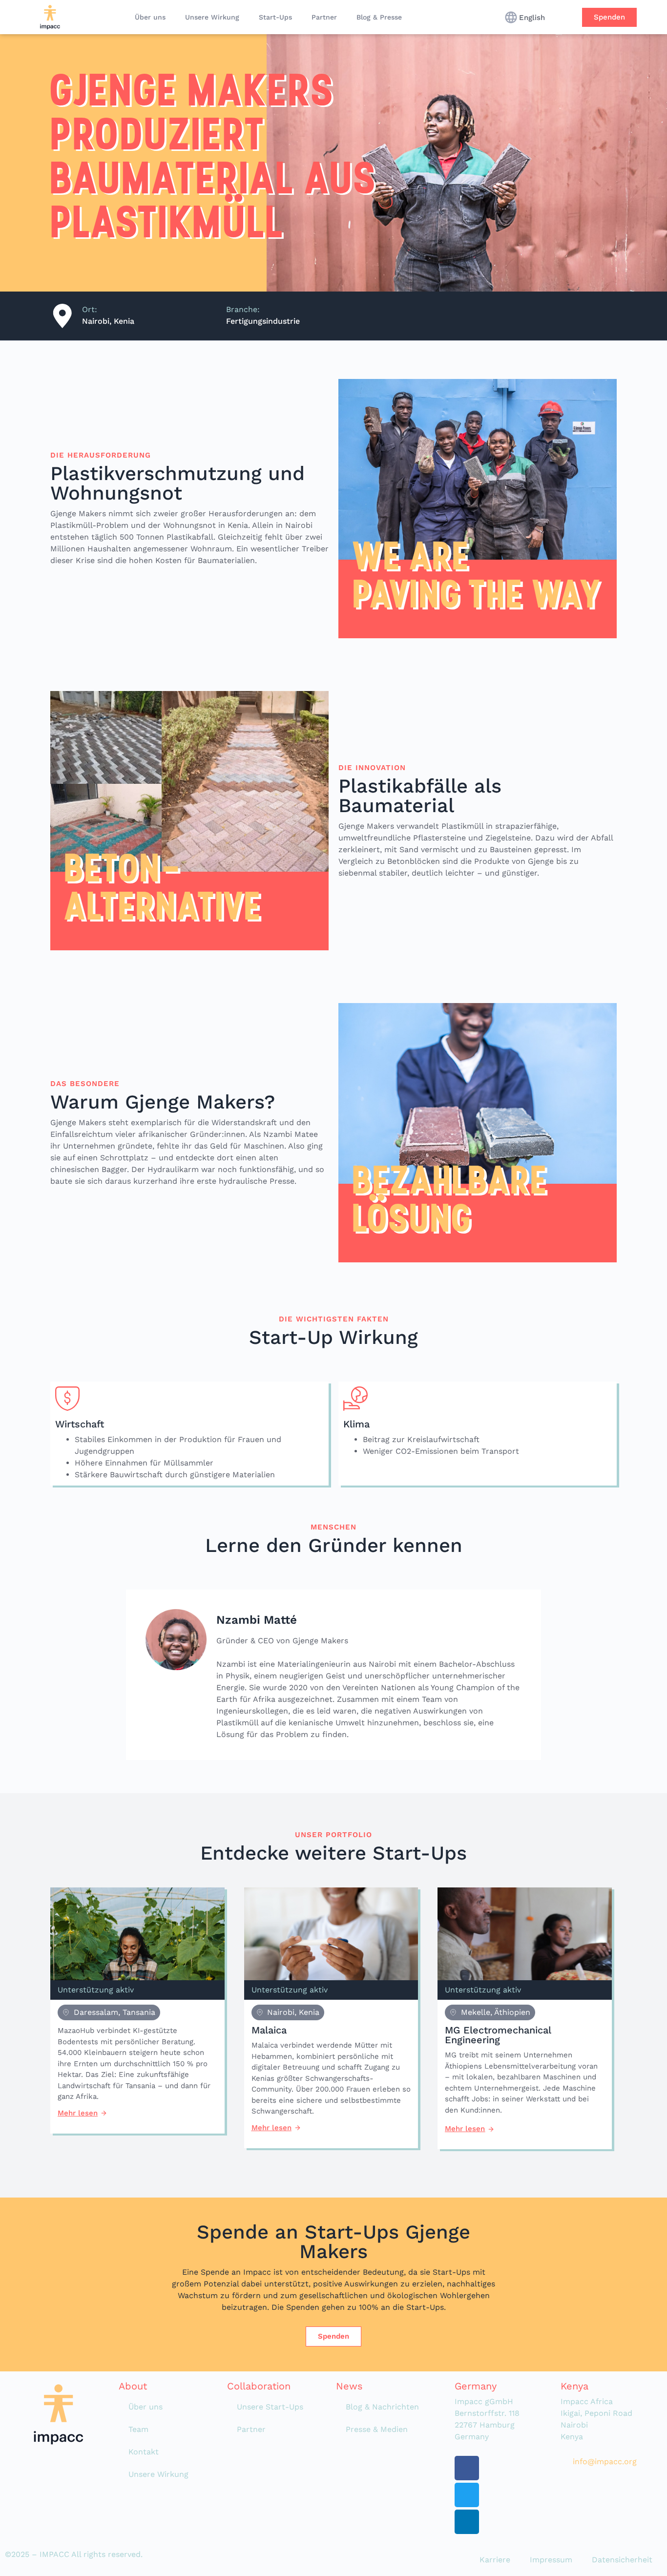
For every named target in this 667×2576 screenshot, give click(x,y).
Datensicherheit (622, 2560)
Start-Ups (275, 17)
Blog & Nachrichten (382, 2407)
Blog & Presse (379, 17)
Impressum (551, 2560)
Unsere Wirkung (212, 17)
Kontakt (144, 2452)
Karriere (495, 2560)
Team (138, 2429)
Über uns (150, 17)
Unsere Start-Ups (270, 2407)
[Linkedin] (467, 2522)
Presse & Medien (377, 2429)
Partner (324, 17)
